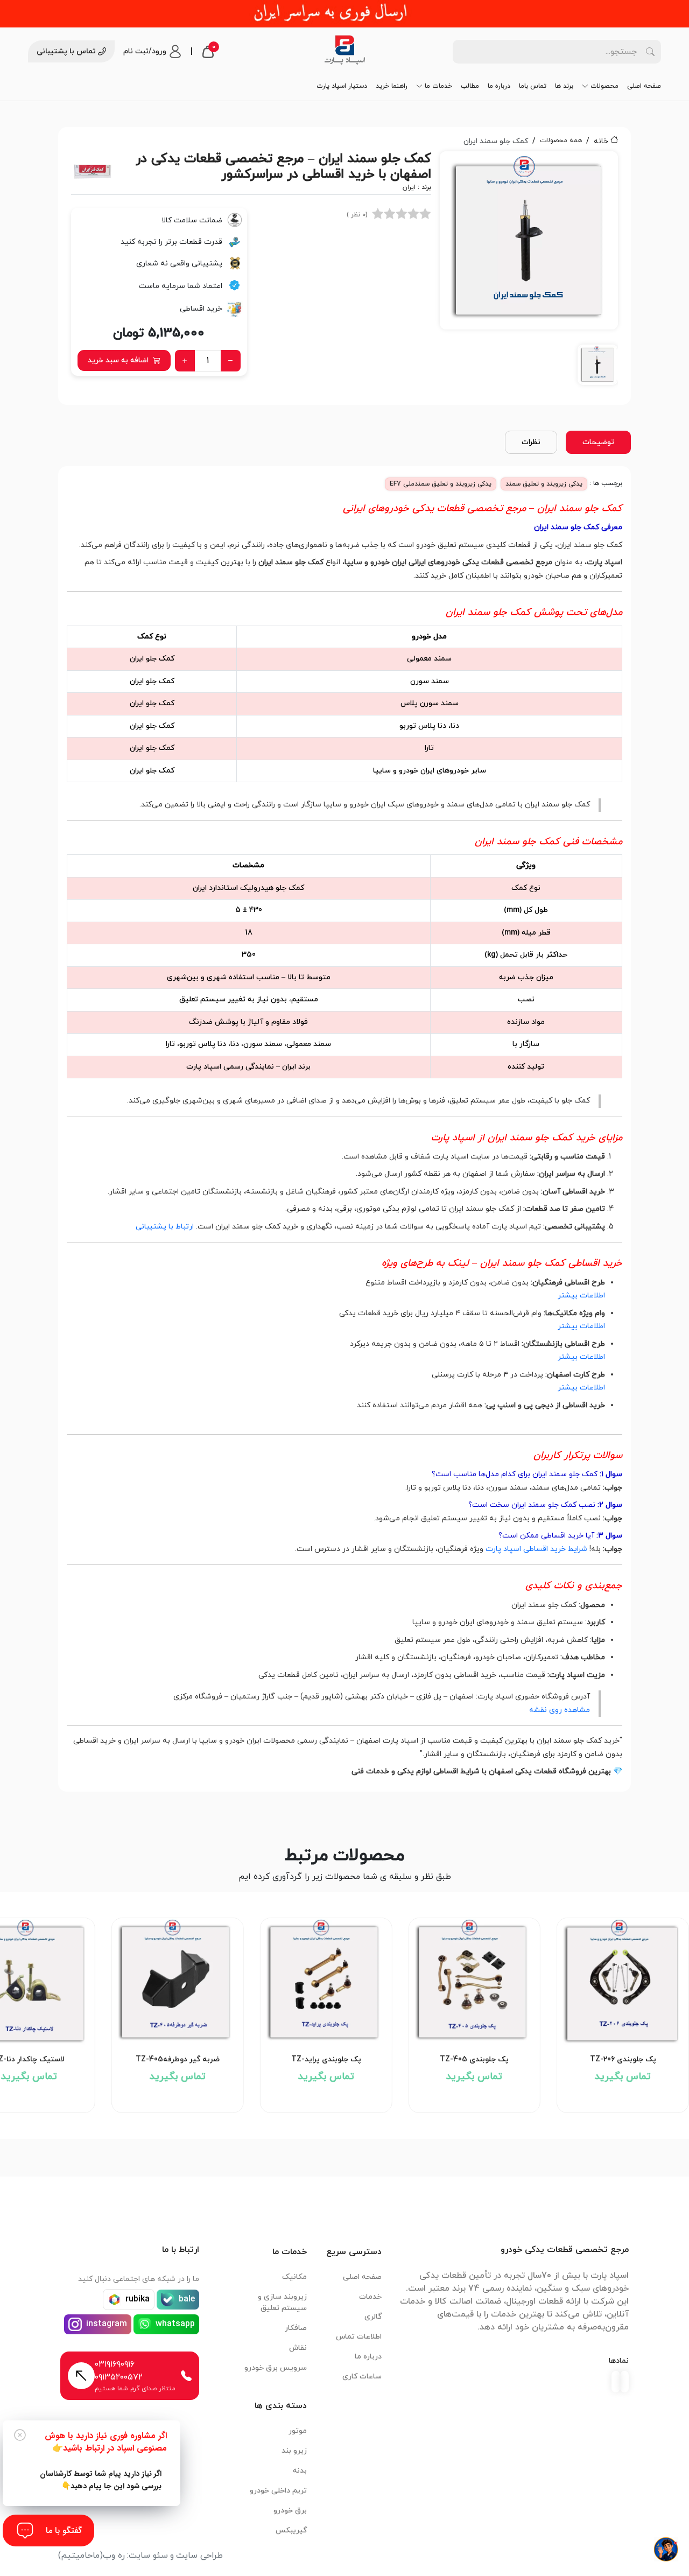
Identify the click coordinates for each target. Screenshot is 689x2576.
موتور (298, 2431)
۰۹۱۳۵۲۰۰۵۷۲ (119, 2377)
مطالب (470, 86)
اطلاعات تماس (359, 2337)
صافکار (296, 2328)
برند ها (564, 86)
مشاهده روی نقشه (560, 1710)
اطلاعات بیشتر (581, 1296)
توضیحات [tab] (598, 442)
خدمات (370, 2297)
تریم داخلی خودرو (278, 2491)
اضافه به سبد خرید (118, 360)
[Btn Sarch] (650, 52)
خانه (601, 141)
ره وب (114, 2556)
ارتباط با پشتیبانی (165, 1227)
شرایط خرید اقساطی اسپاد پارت (536, 1549)
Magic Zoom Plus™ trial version (488, 164)
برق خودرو (290, 2511)
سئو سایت (148, 2556)
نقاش (298, 2348)
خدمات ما (438, 86)
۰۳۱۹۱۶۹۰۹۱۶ (115, 2364)
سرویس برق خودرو (276, 2368)
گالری (373, 2317)
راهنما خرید (392, 86)
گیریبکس (291, 2531)
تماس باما (533, 86)
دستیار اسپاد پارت (342, 86)
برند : (417, 187)
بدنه (300, 2471)
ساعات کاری (362, 2377)
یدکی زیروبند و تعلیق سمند (544, 484)
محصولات (604, 86)
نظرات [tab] (531, 442)
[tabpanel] (529, 272)
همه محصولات (561, 141)
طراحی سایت (199, 2556)
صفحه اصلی (644, 86)
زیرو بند (294, 2451)
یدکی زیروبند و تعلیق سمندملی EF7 (441, 484)
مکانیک (294, 2277)
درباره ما (499, 86)
